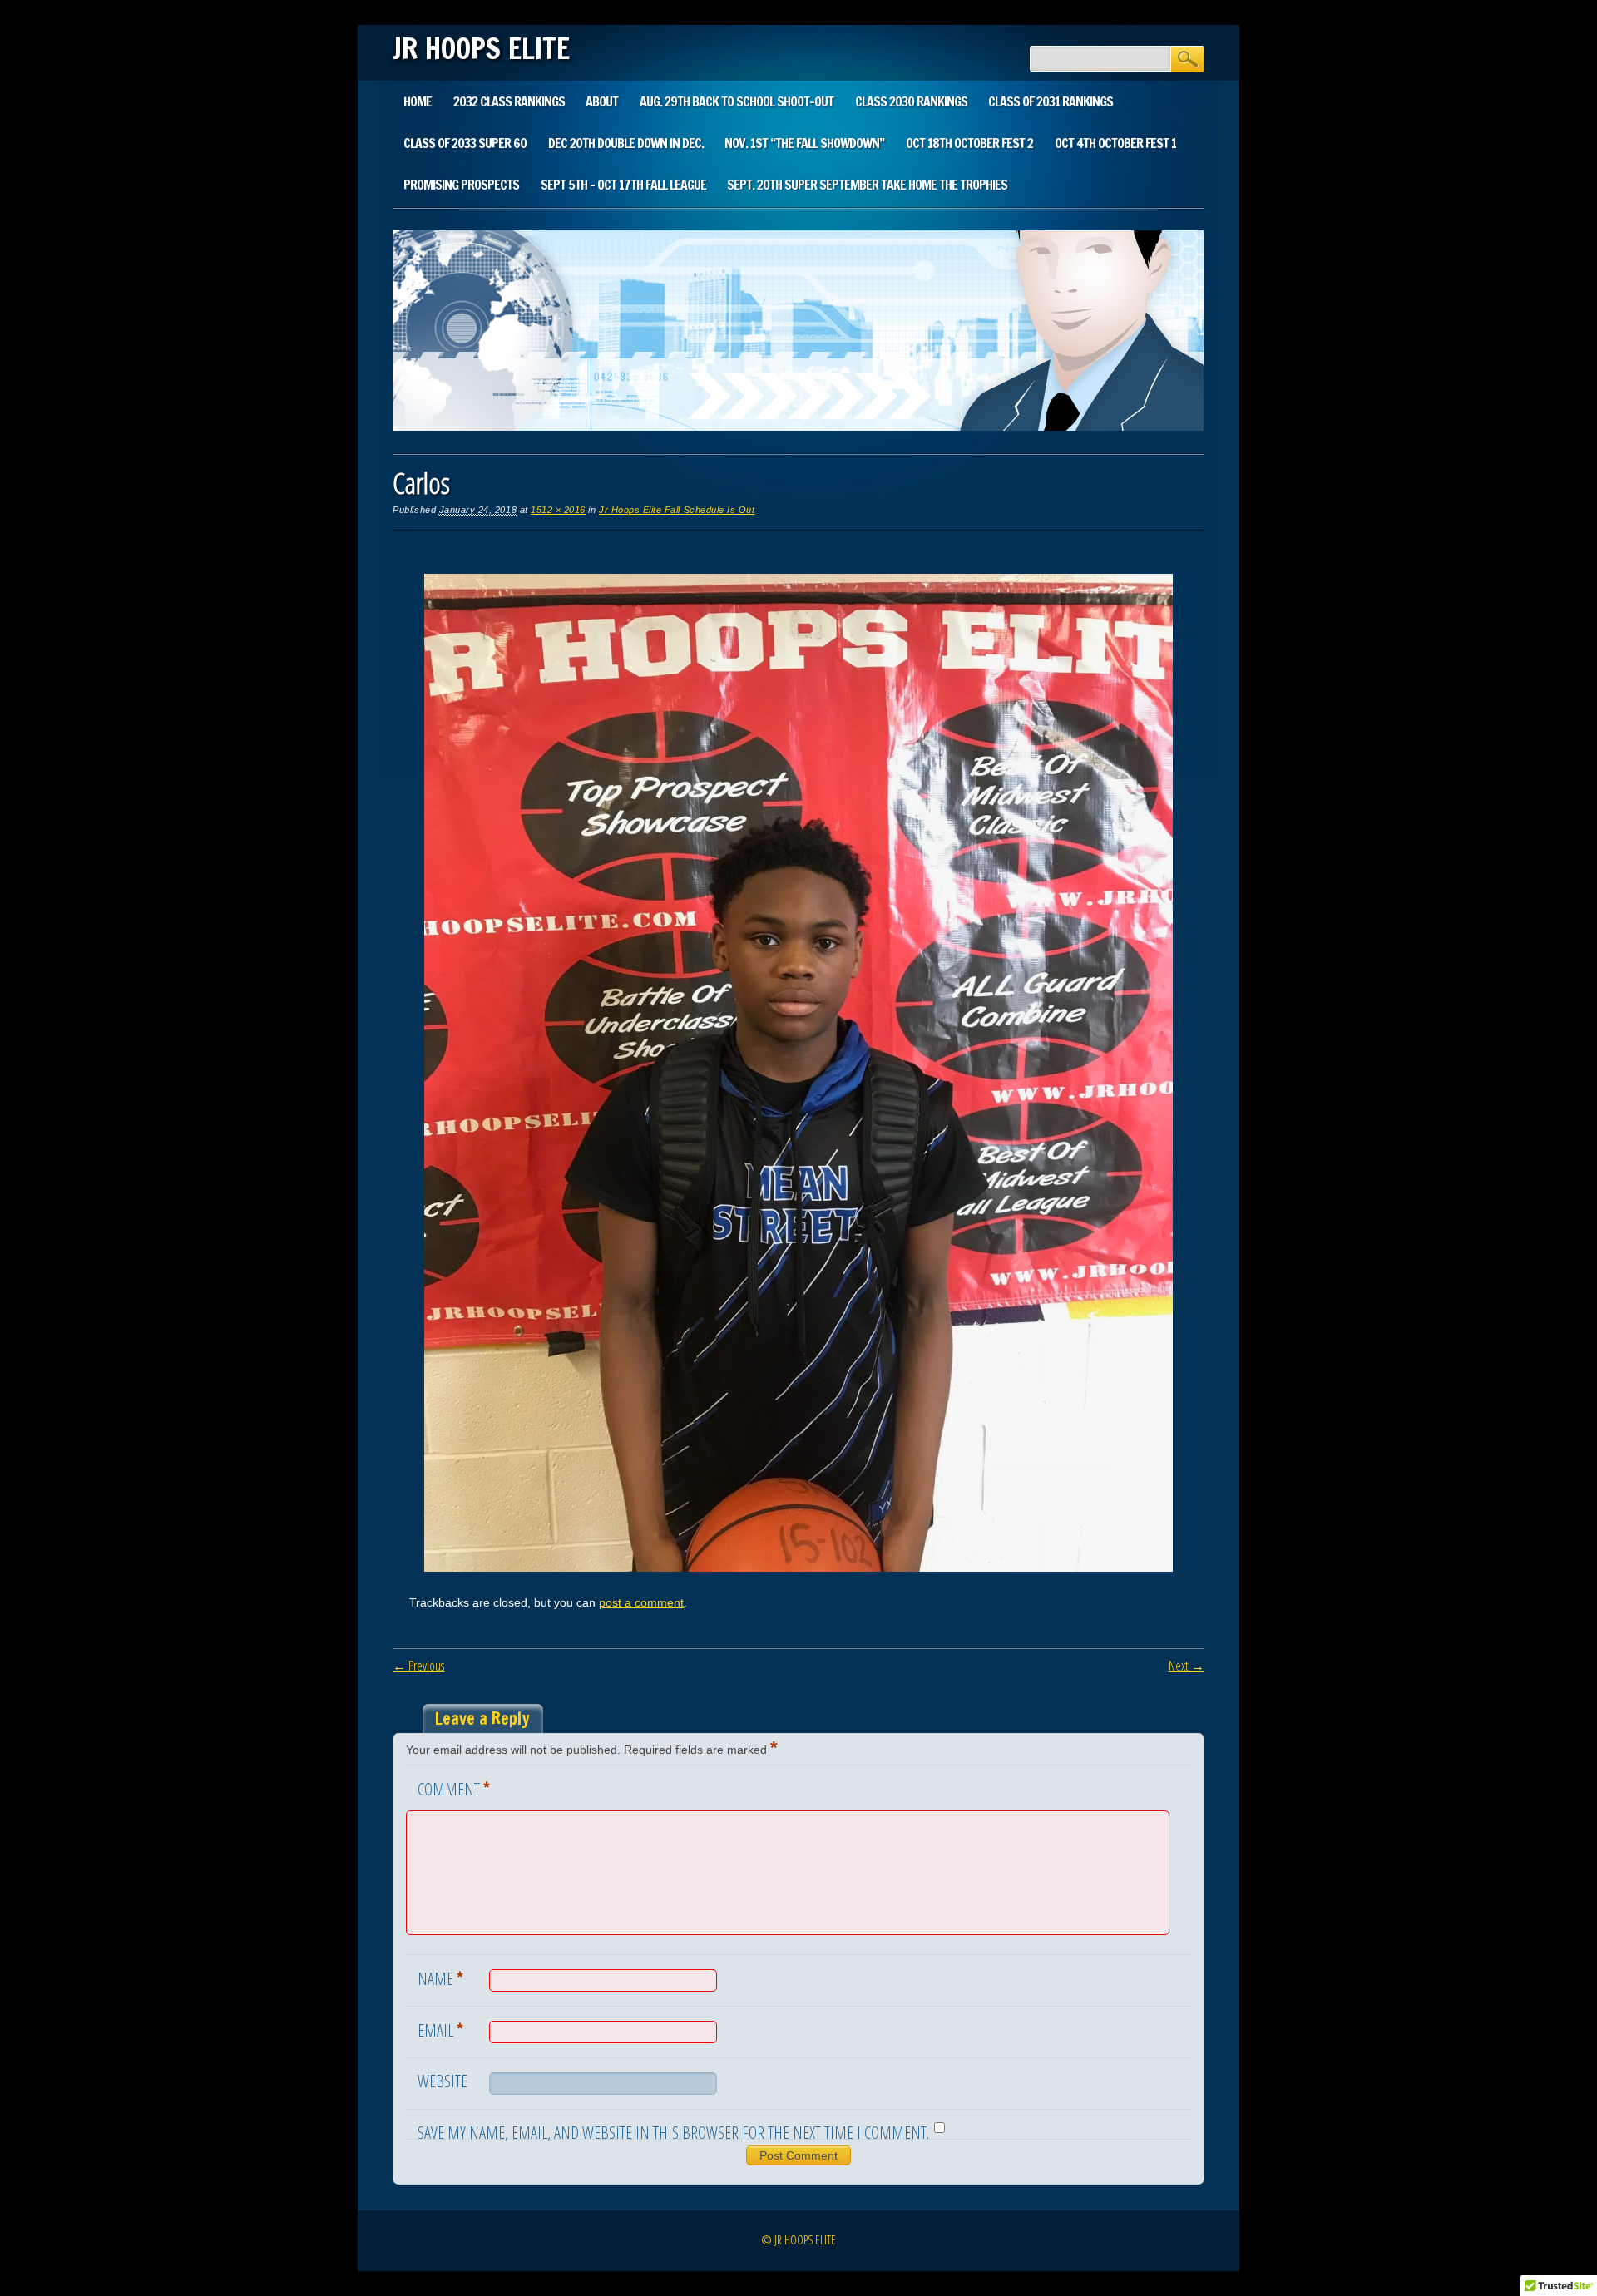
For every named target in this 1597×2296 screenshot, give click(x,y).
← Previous (418, 1666)
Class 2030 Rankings (911, 101)
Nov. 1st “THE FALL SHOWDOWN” (804, 143)
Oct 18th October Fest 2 (969, 143)
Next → (1187, 1666)
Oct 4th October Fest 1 (1115, 143)
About (602, 101)
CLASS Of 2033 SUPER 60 (465, 143)
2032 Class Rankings (509, 101)
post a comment (641, 1602)
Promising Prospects (461, 185)
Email (440, 2029)
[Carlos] (798, 1568)
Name (440, 1978)
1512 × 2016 (558, 510)
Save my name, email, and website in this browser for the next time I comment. (673, 2133)
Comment (454, 1788)
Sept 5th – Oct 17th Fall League (623, 185)
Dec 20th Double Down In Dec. (626, 143)
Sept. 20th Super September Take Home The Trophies (867, 185)
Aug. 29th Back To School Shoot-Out (737, 101)
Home (418, 101)
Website (443, 2081)
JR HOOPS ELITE (481, 48)
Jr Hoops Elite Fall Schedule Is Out (677, 510)
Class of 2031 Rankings (1051, 101)
